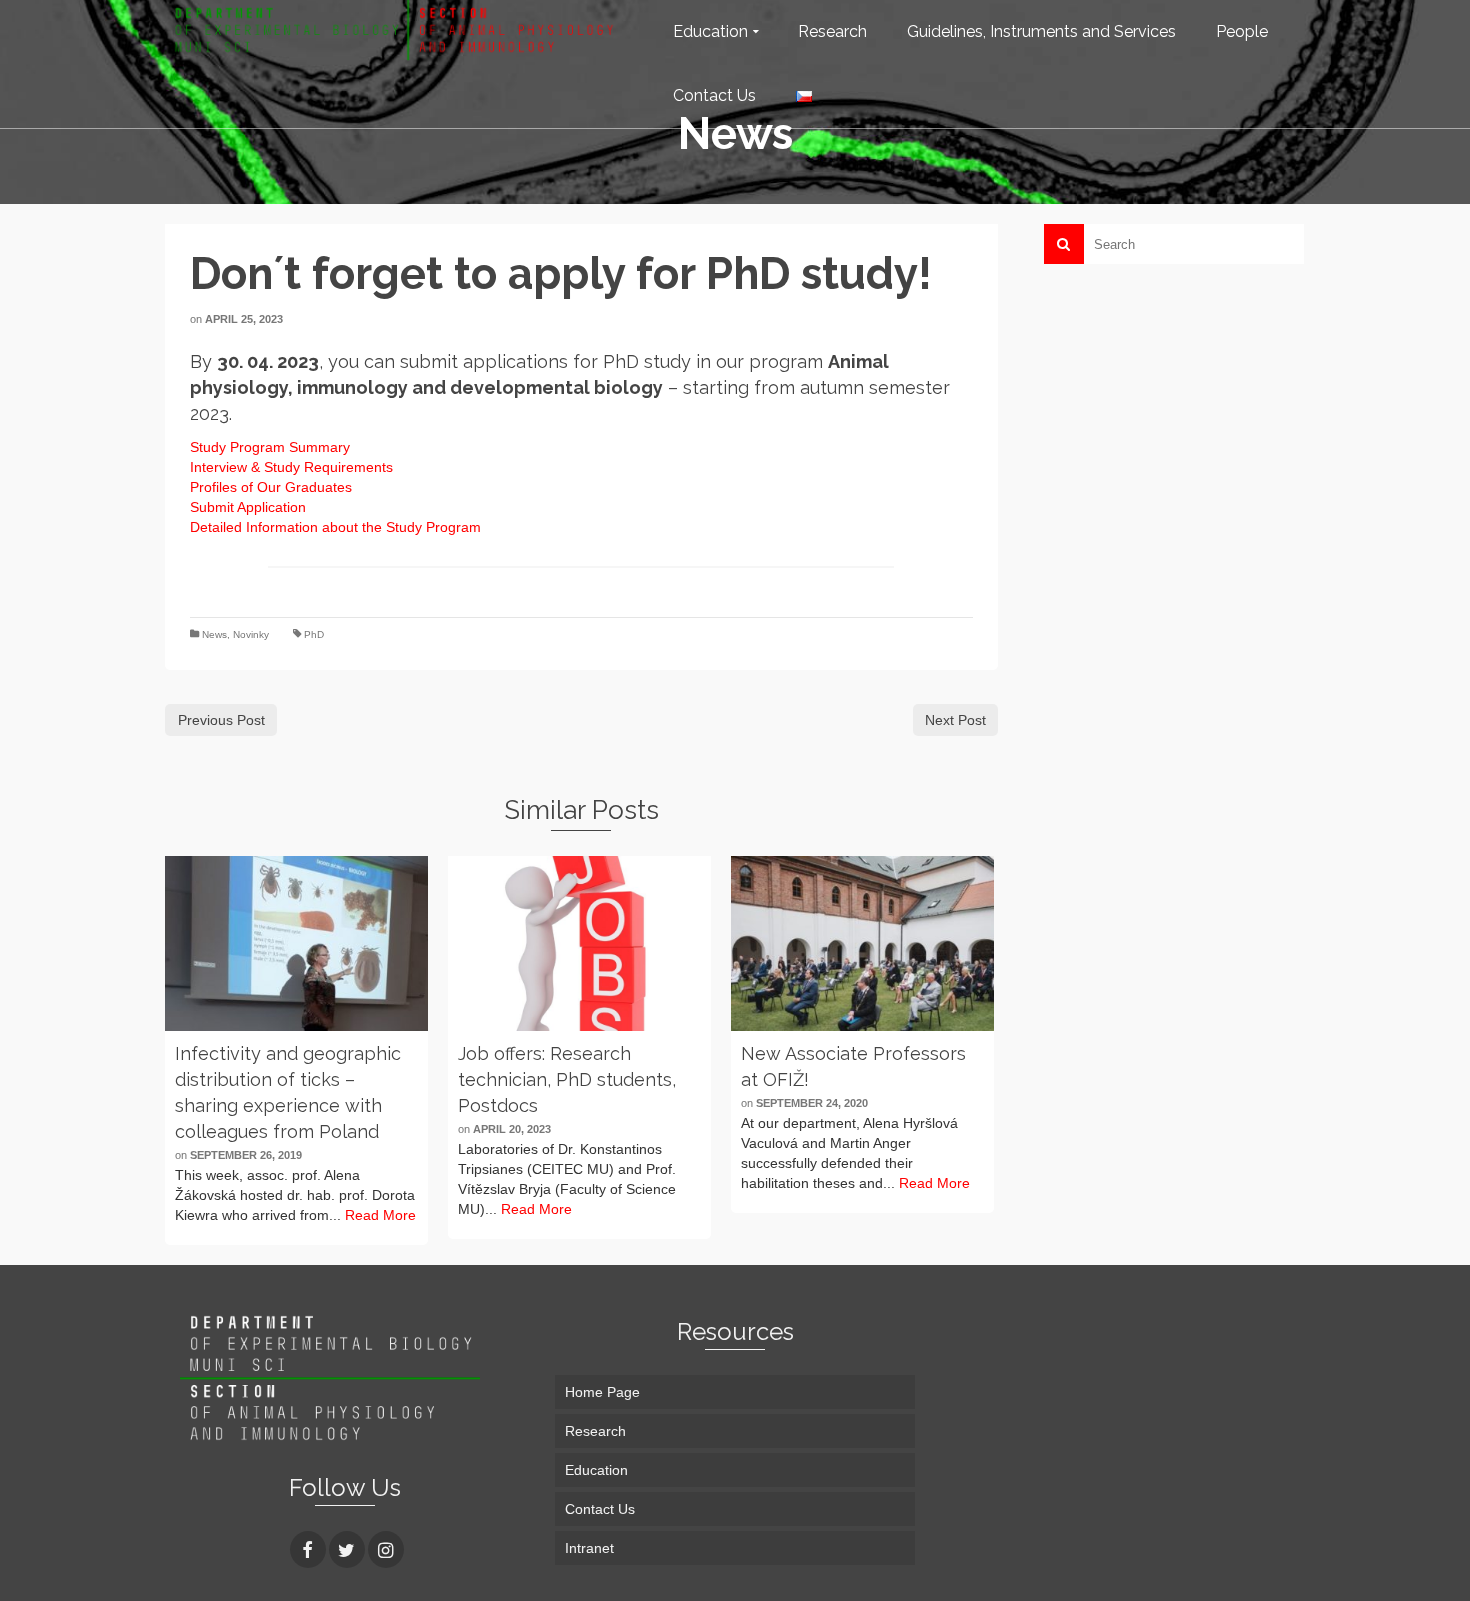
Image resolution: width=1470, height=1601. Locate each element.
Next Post (955, 720)
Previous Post (221, 720)
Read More (380, 1215)
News (214, 634)
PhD (314, 634)
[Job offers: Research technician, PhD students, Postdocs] (579, 943)
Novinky (251, 634)
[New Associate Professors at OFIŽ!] (862, 943)
